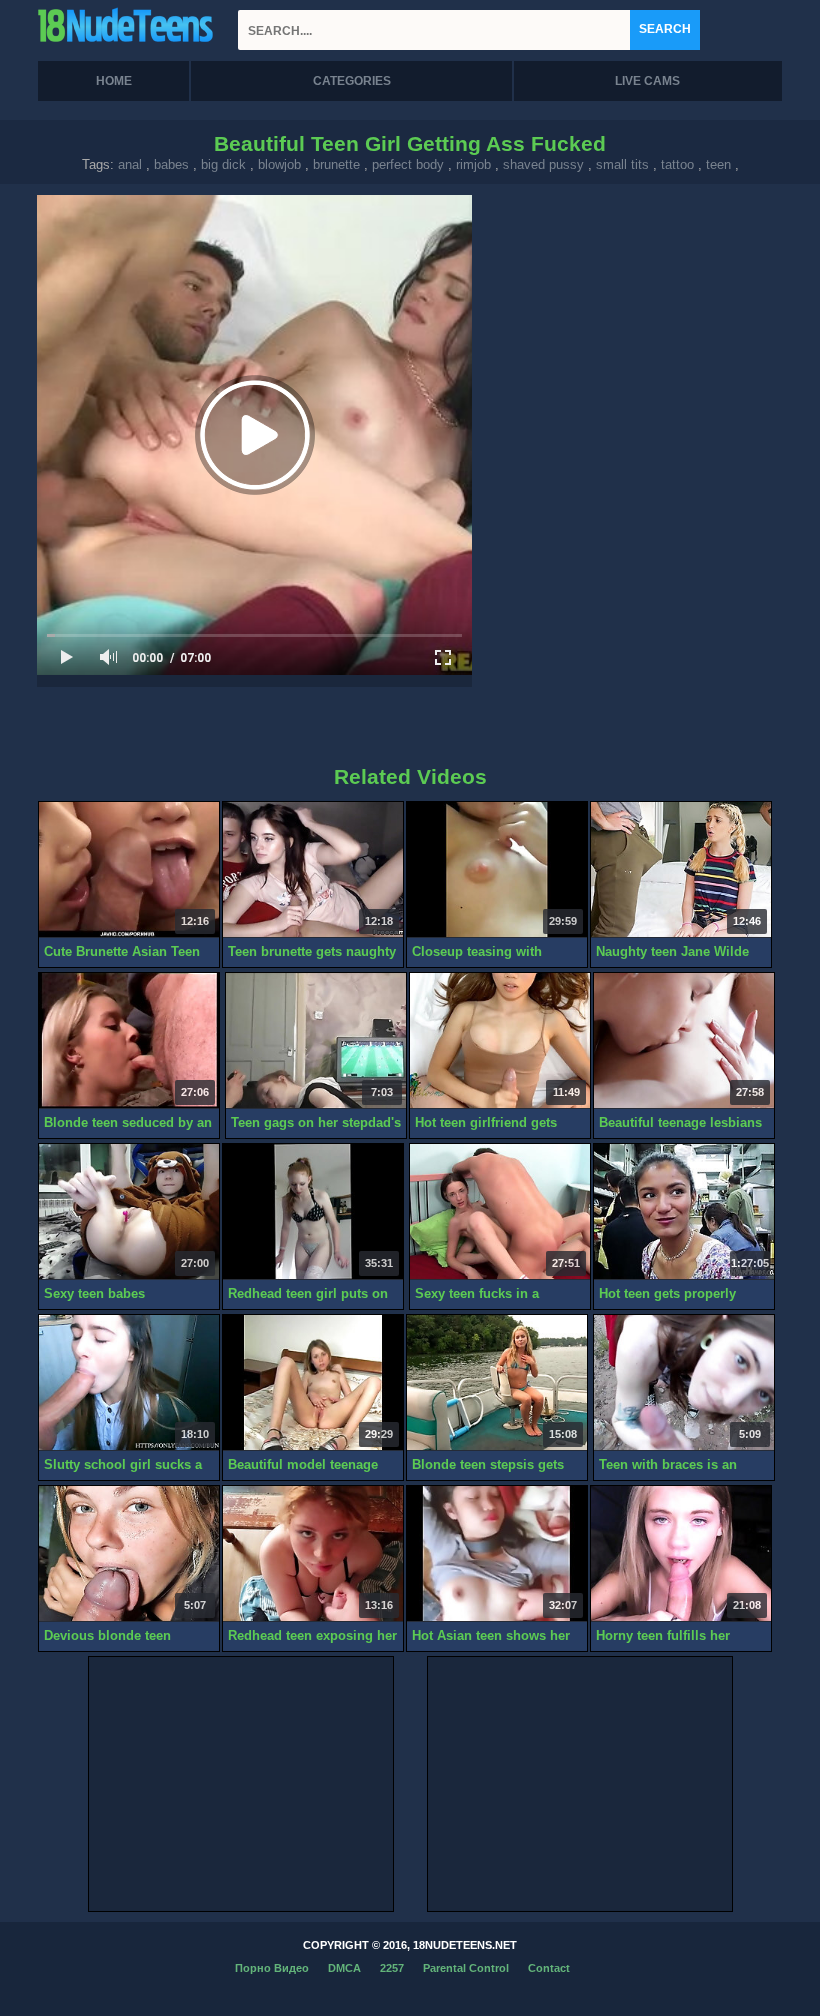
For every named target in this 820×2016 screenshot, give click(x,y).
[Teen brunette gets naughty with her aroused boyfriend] (313, 870)
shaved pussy (543, 164)
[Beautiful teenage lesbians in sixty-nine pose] (684, 1041)
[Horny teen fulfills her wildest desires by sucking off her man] (681, 1554)
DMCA (344, 1968)
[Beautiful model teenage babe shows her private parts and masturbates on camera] (313, 1383)
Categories (352, 81)
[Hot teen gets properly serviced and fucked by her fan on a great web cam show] (684, 1212)
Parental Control (466, 1968)
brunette (336, 164)
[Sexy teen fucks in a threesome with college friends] (500, 1212)
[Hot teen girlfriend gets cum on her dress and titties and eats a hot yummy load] (500, 1041)
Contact (549, 1968)
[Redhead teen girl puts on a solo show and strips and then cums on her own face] (313, 1212)
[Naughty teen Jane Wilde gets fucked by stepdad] (681, 870)
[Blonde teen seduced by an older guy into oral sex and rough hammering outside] (129, 1041)
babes (171, 164)
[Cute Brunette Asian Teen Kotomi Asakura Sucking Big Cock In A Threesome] (129, 870)
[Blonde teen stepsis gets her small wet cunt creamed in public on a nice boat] (497, 1383)
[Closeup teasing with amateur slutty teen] (497, 870)
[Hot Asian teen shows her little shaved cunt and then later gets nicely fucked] (497, 1554)
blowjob (279, 164)
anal (130, 164)
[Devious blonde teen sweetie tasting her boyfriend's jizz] (129, 1554)
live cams (647, 81)
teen (718, 164)
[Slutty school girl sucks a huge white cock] (129, 1383)
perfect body (408, 164)
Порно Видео (272, 1968)
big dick (223, 164)
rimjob (473, 164)
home (114, 81)
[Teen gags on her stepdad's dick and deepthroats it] (316, 1041)
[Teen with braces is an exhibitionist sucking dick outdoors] (684, 1383)
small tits (622, 164)
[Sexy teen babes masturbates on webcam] (129, 1212)
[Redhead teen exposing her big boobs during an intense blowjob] (313, 1554)
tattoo (677, 164)
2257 (392, 1968)
